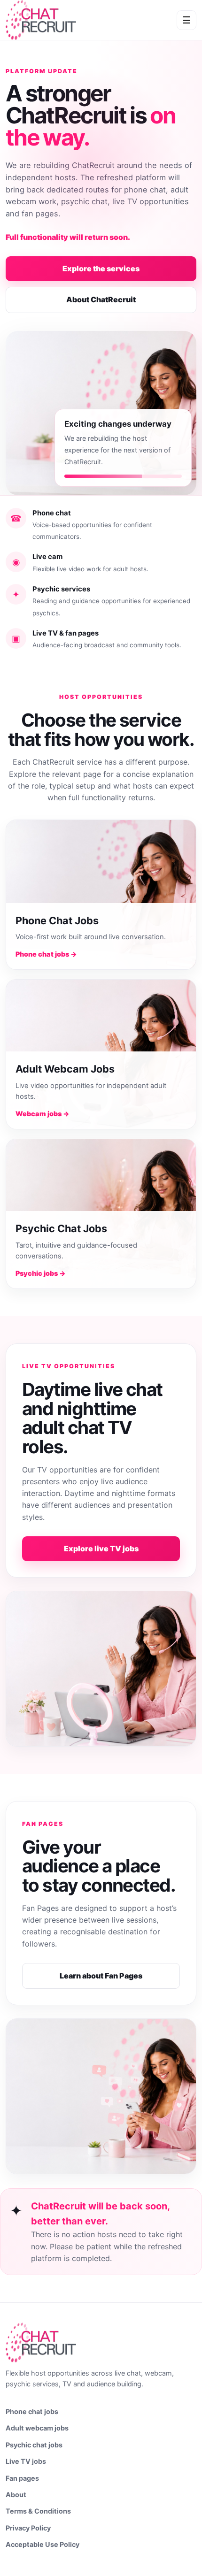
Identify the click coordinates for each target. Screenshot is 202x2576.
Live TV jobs (26, 2461)
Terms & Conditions (38, 2511)
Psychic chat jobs (34, 2445)
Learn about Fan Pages (101, 1976)
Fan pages (22, 2478)
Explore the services (101, 268)
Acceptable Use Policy (43, 2544)
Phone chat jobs (32, 2411)
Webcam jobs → (43, 1114)
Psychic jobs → (41, 1273)
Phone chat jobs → (46, 954)
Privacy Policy (28, 2528)
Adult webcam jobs (37, 2428)
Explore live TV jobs (101, 1549)
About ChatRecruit (101, 299)
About (16, 2495)
